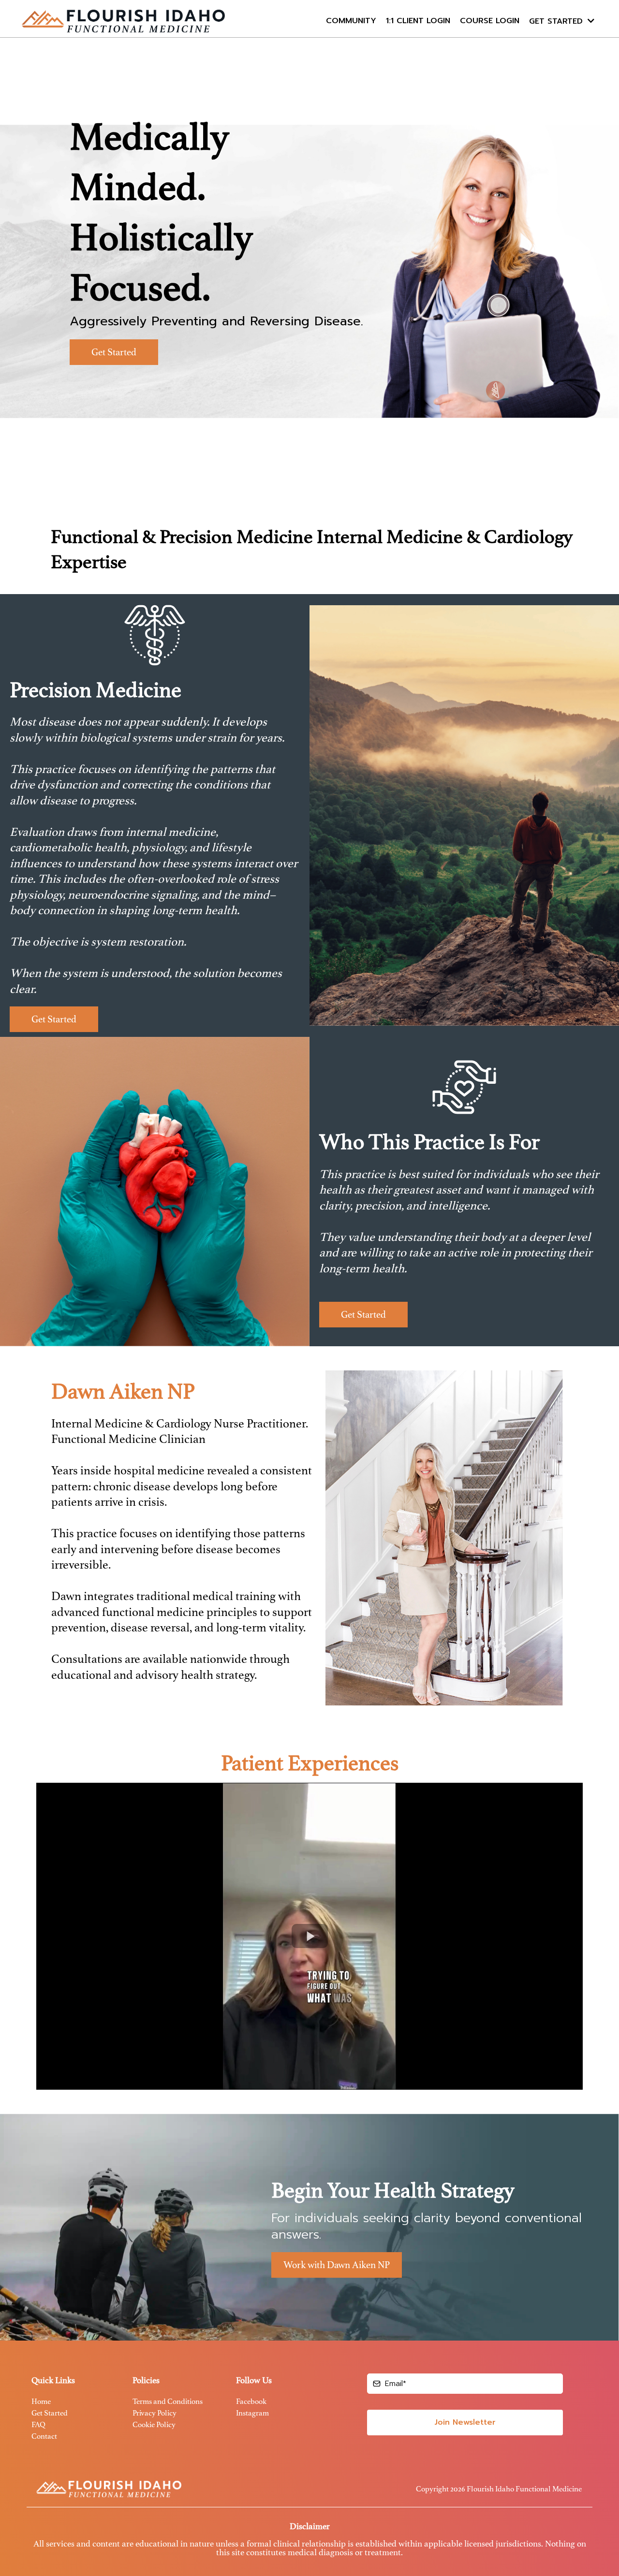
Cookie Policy (154, 2425)
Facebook (251, 2401)
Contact (44, 2436)
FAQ (38, 2425)
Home (41, 2401)
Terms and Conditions (168, 2401)
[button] (590, 21)
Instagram (252, 2413)
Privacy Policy (155, 2413)
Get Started (50, 2413)
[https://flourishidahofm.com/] (123, 21)
